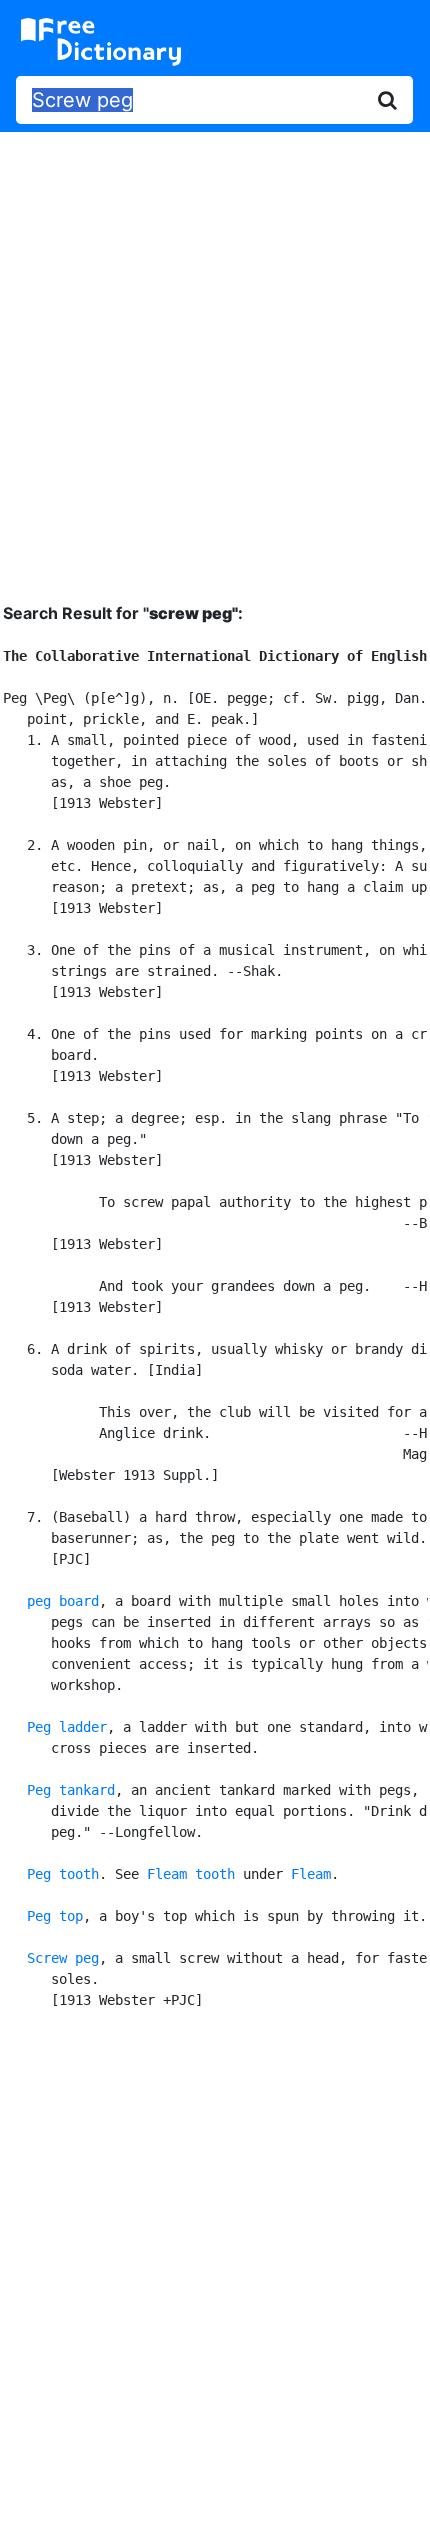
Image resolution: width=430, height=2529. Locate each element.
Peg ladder (67, 1727)
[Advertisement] (215, 352)
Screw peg (63, 1958)
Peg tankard (71, 1790)
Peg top (55, 1916)
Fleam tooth (191, 1874)
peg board (63, 1601)
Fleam (311, 1874)
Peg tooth (63, 1874)
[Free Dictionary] (101, 42)
